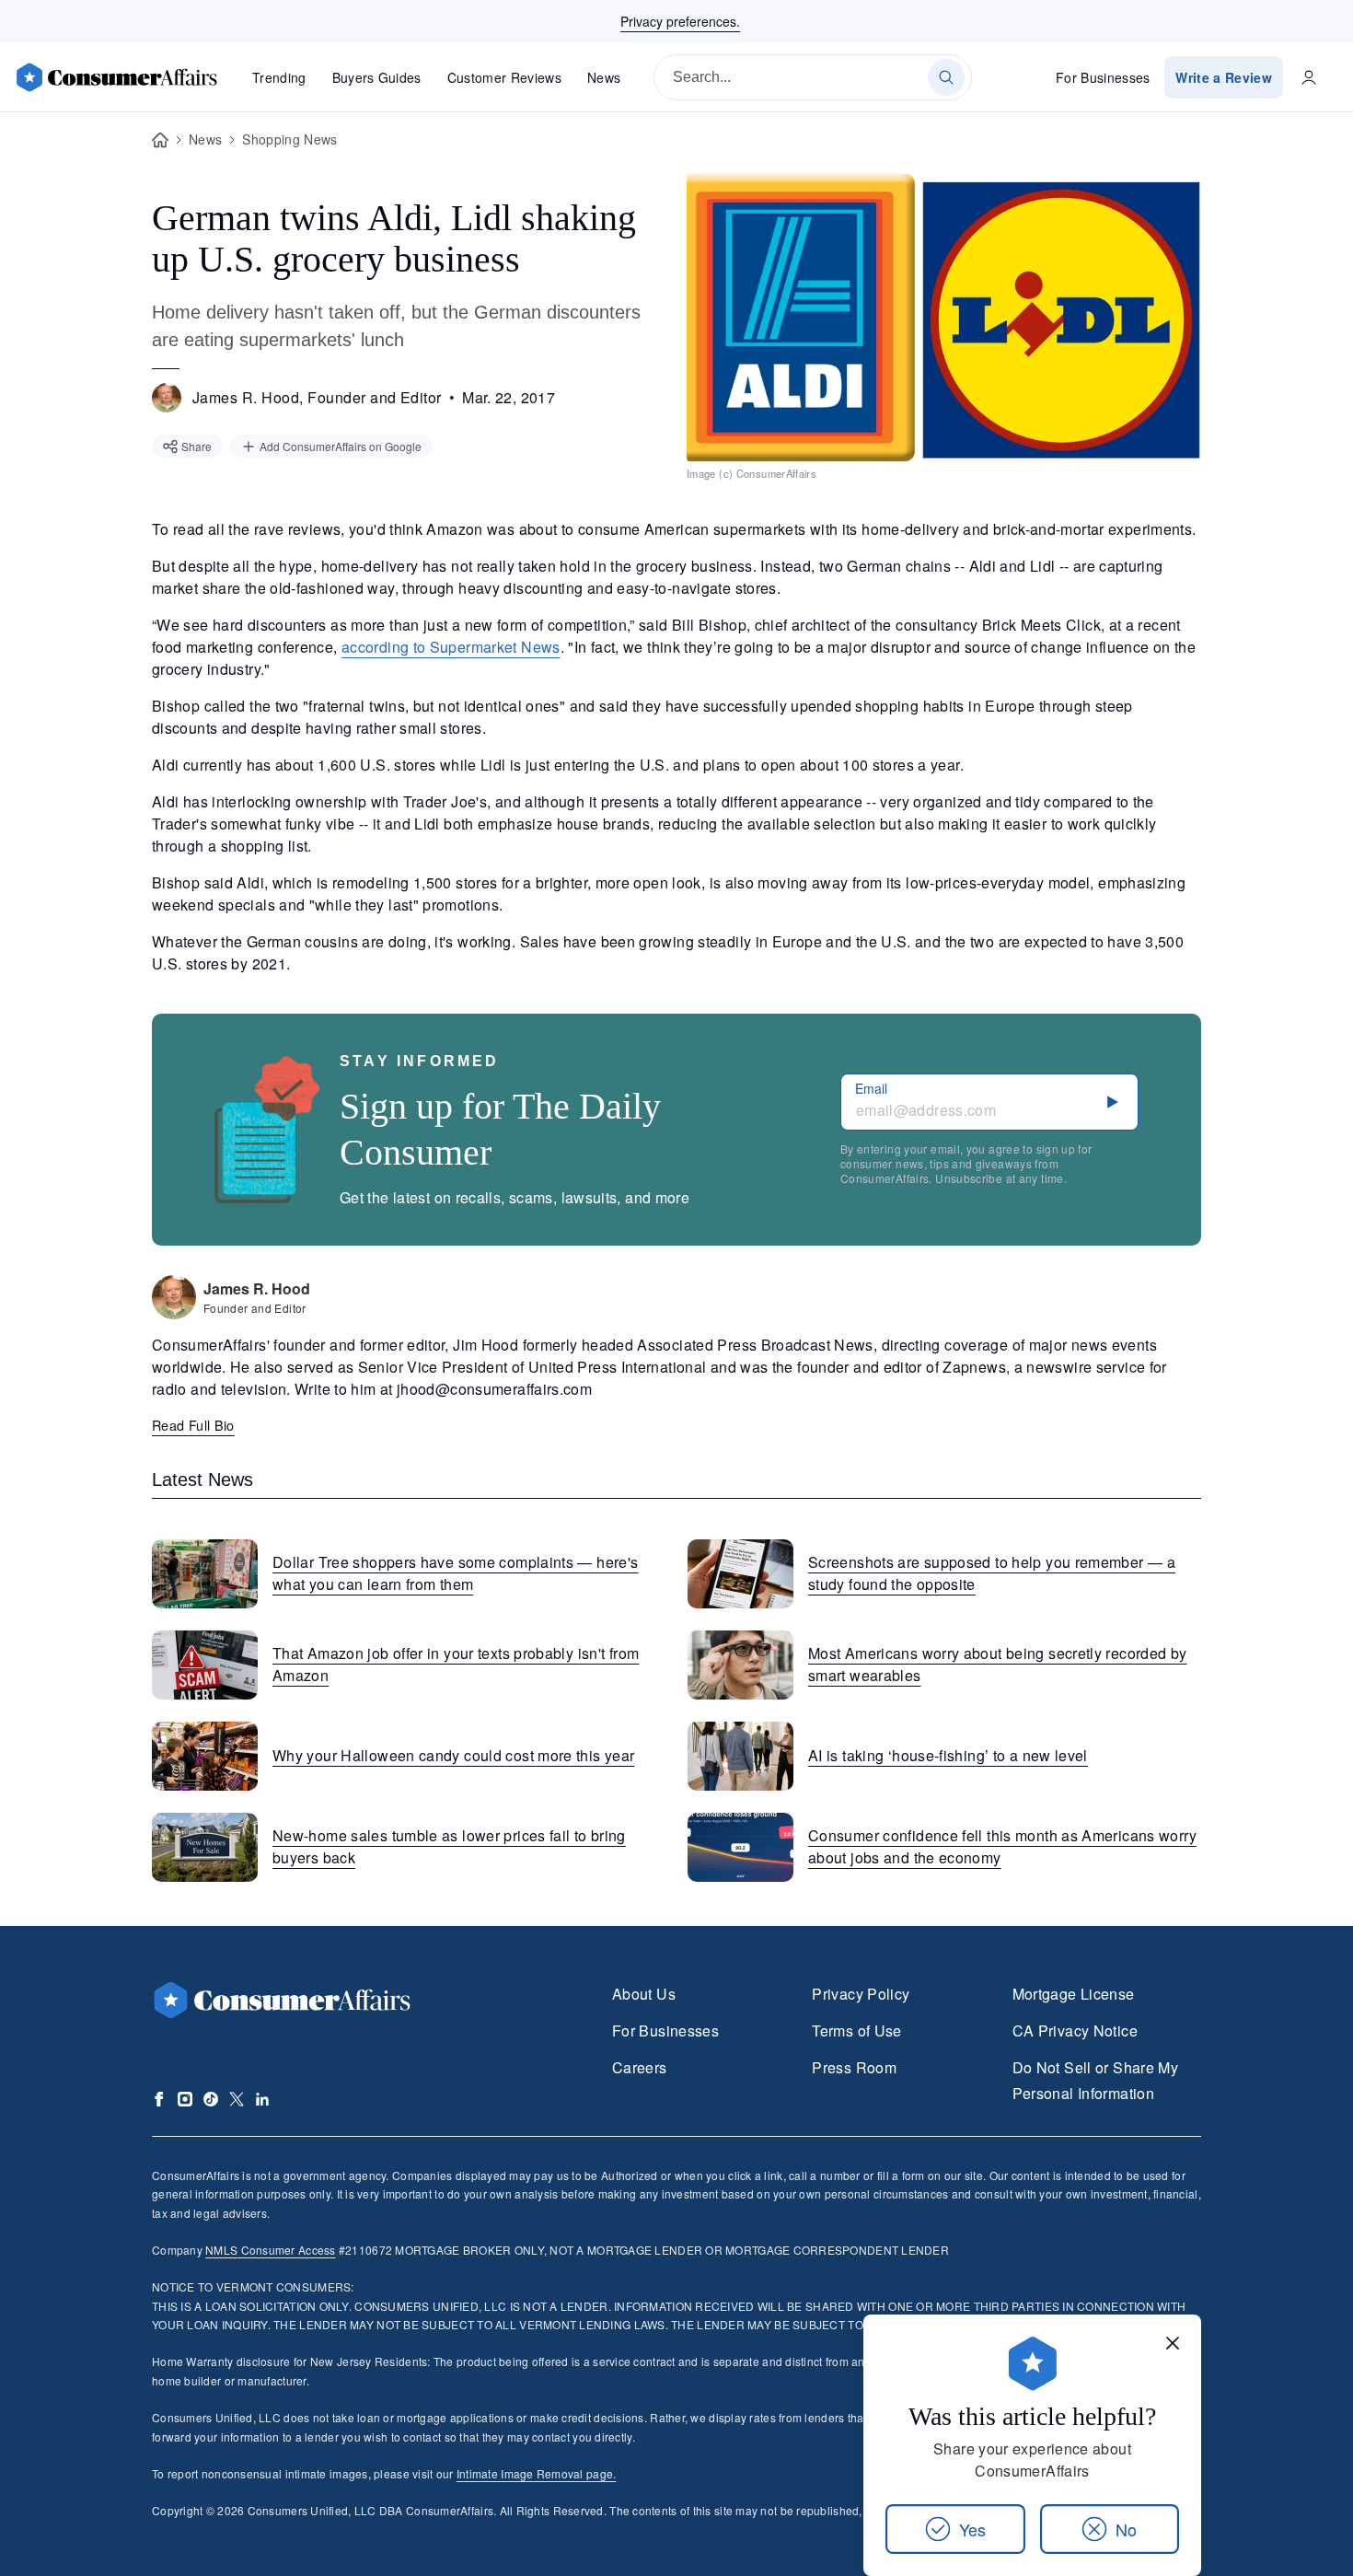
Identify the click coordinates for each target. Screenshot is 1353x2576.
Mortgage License (1074, 1994)
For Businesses (1103, 77)
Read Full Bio (193, 1425)
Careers (640, 2067)
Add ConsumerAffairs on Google (341, 446)
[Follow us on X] (237, 2099)
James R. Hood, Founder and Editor (317, 397)
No (1126, 2529)
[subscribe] (1113, 1102)
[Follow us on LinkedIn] (262, 2099)
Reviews (504, 77)
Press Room (854, 2067)
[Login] (1309, 77)
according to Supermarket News (451, 647)
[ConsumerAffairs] (116, 77)
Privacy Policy (861, 1994)
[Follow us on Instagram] (185, 2099)
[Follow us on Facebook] (159, 2099)
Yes (972, 2529)
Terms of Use (856, 2031)
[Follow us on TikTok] (211, 2099)
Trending (279, 77)
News (604, 77)
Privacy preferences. (680, 21)
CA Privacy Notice (1075, 2031)
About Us (644, 1994)
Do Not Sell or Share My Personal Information (1095, 2080)
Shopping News (289, 139)
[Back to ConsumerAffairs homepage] (160, 140)
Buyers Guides (377, 77)
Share (197, 446)
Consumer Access (270, 2250)
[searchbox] (813, 77)
